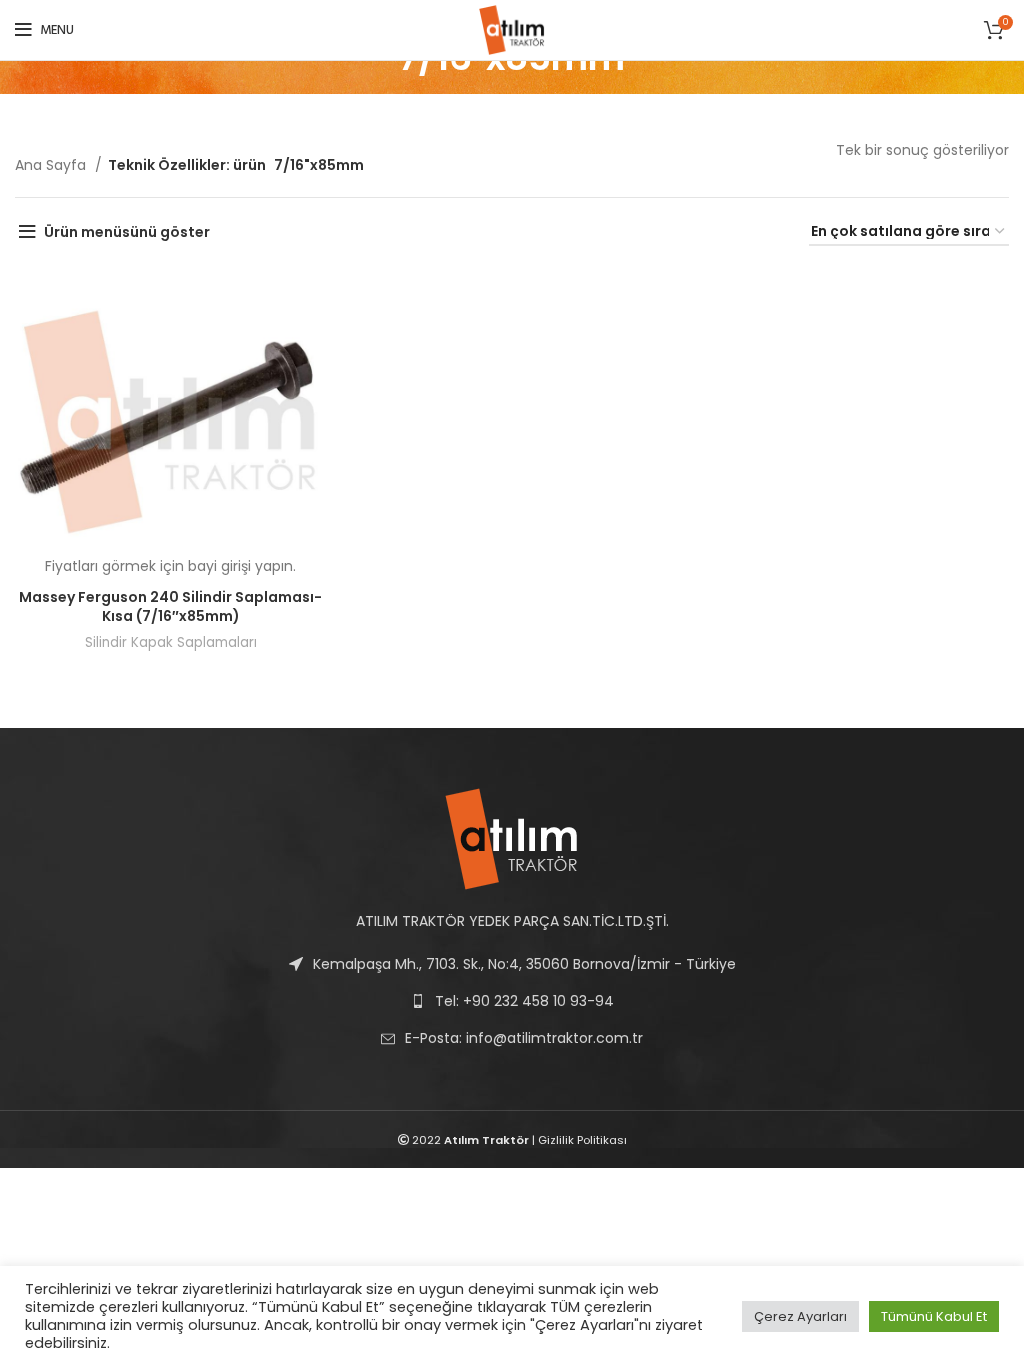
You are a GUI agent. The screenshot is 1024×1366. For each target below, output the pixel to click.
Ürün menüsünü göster (127, 232)
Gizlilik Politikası (582, 1140)
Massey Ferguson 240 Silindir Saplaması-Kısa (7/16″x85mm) (170, 607)
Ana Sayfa (52, 165)
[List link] (512, 1038)
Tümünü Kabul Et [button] (934, 1316)
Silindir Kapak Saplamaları (171, 642)
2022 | (473, 1140)
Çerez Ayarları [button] (800, 1316)
